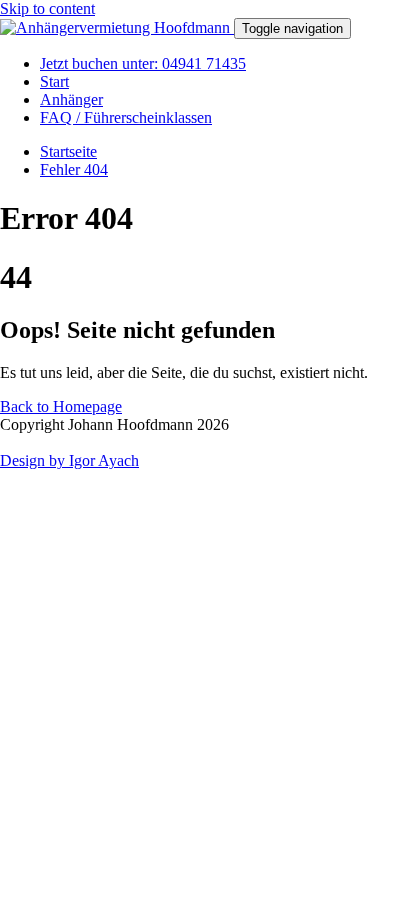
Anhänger (71, 99)
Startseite (68, 151)
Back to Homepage (61, 406)
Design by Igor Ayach (69, 460)
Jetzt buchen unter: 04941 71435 (143, 63)
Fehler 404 (74, 169)
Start (54, 81)
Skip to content (47, 8)
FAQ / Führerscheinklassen (126, 117)
